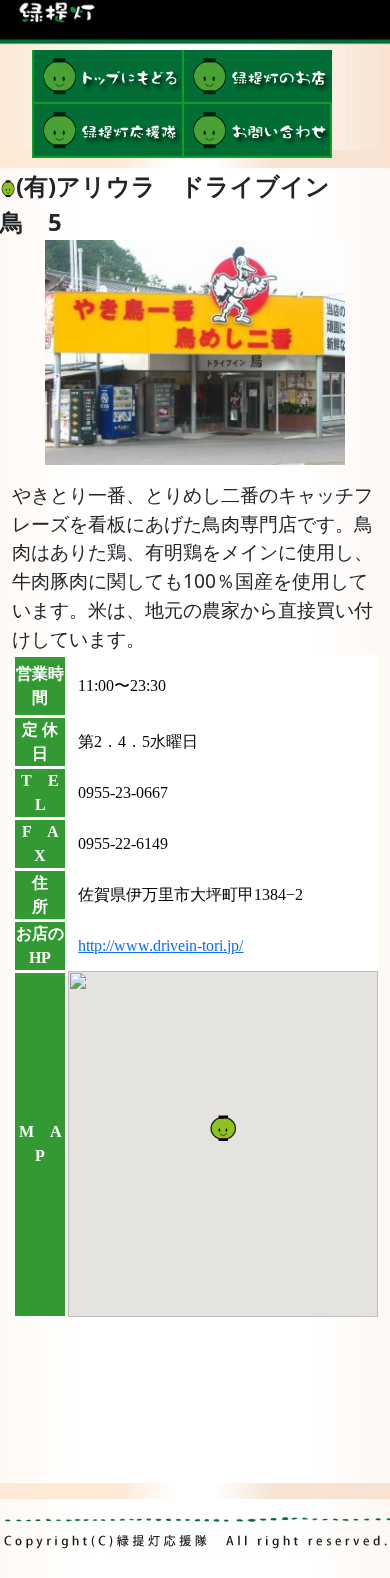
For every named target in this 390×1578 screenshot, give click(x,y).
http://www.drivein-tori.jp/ (160, 945)
